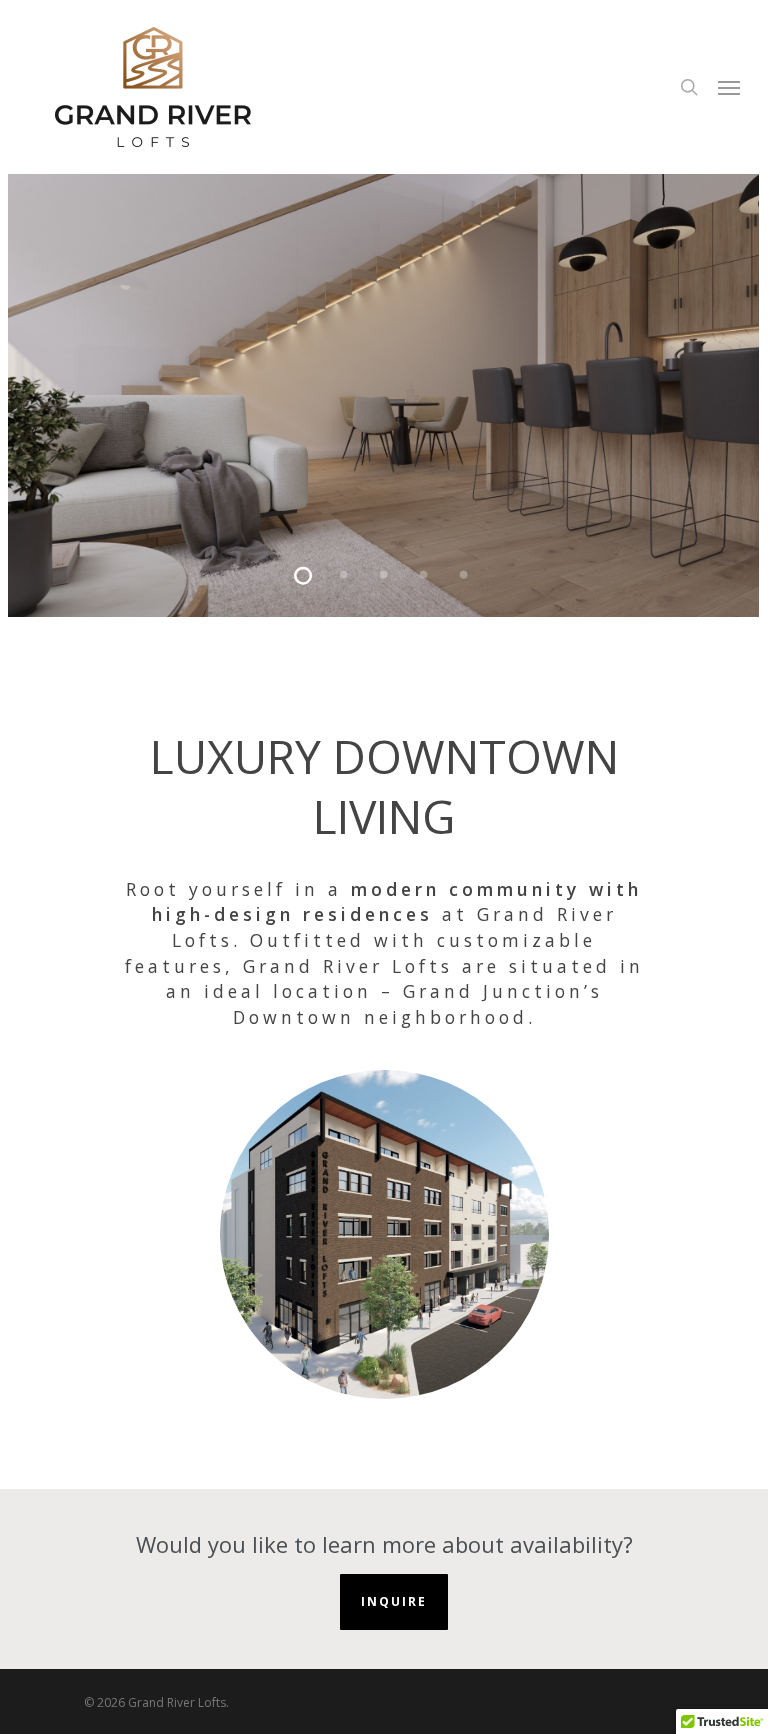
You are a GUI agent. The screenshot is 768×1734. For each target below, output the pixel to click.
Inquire (394, 1601)
